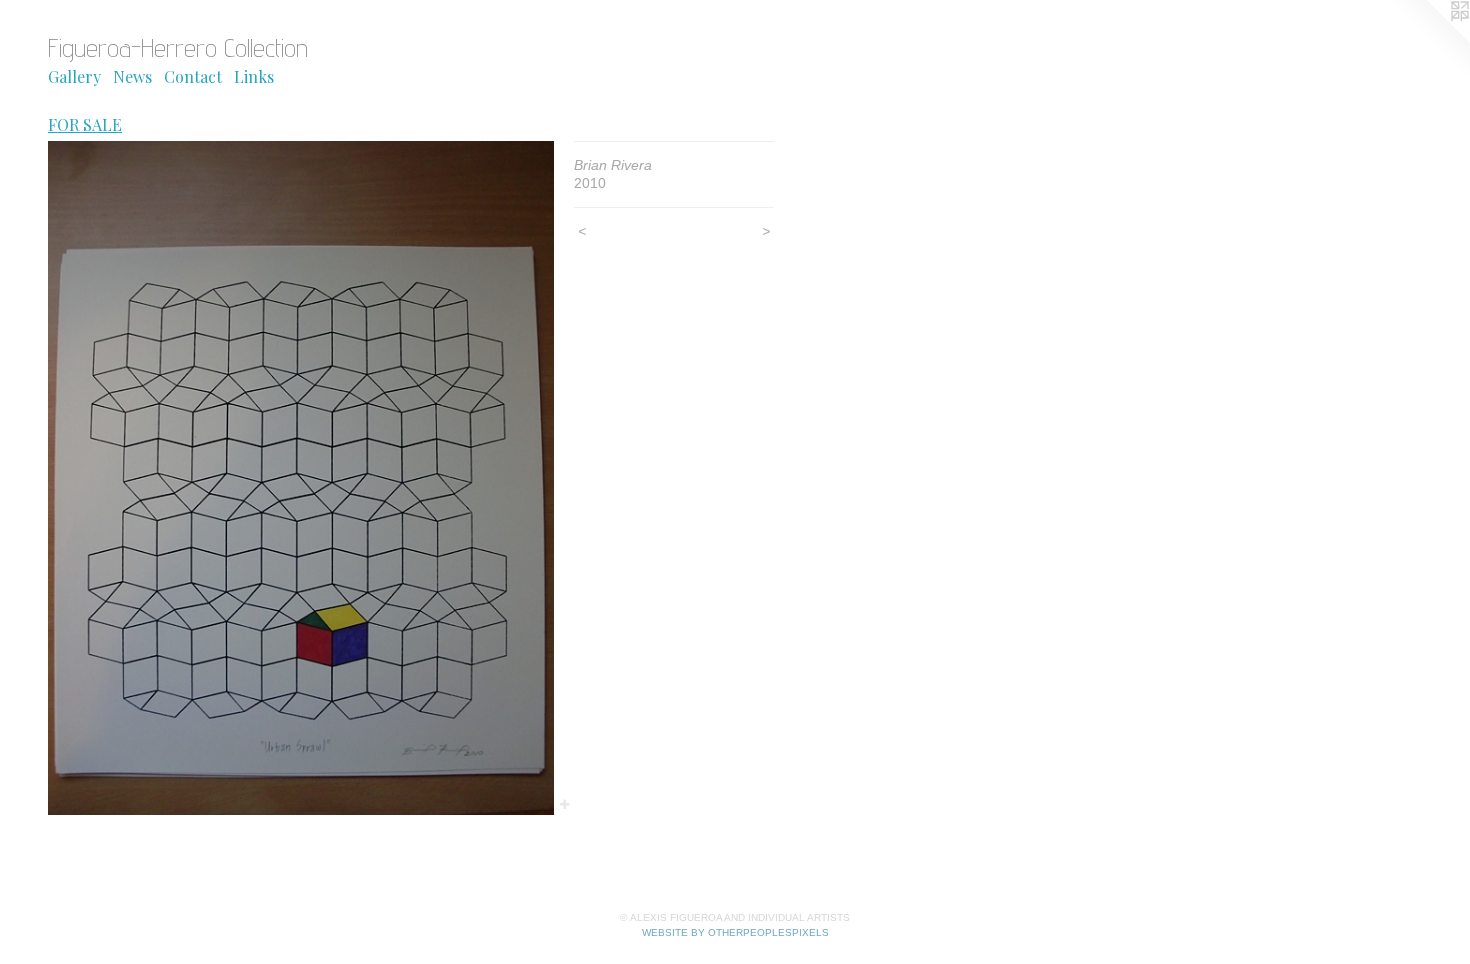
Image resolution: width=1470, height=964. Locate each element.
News (132, 76)
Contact (193, 76)
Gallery (74, 76)
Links (254, 76)
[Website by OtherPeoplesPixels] (1430, 40)
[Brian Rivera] (301, 478)
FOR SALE (85, 124)
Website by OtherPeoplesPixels (735, 932)
